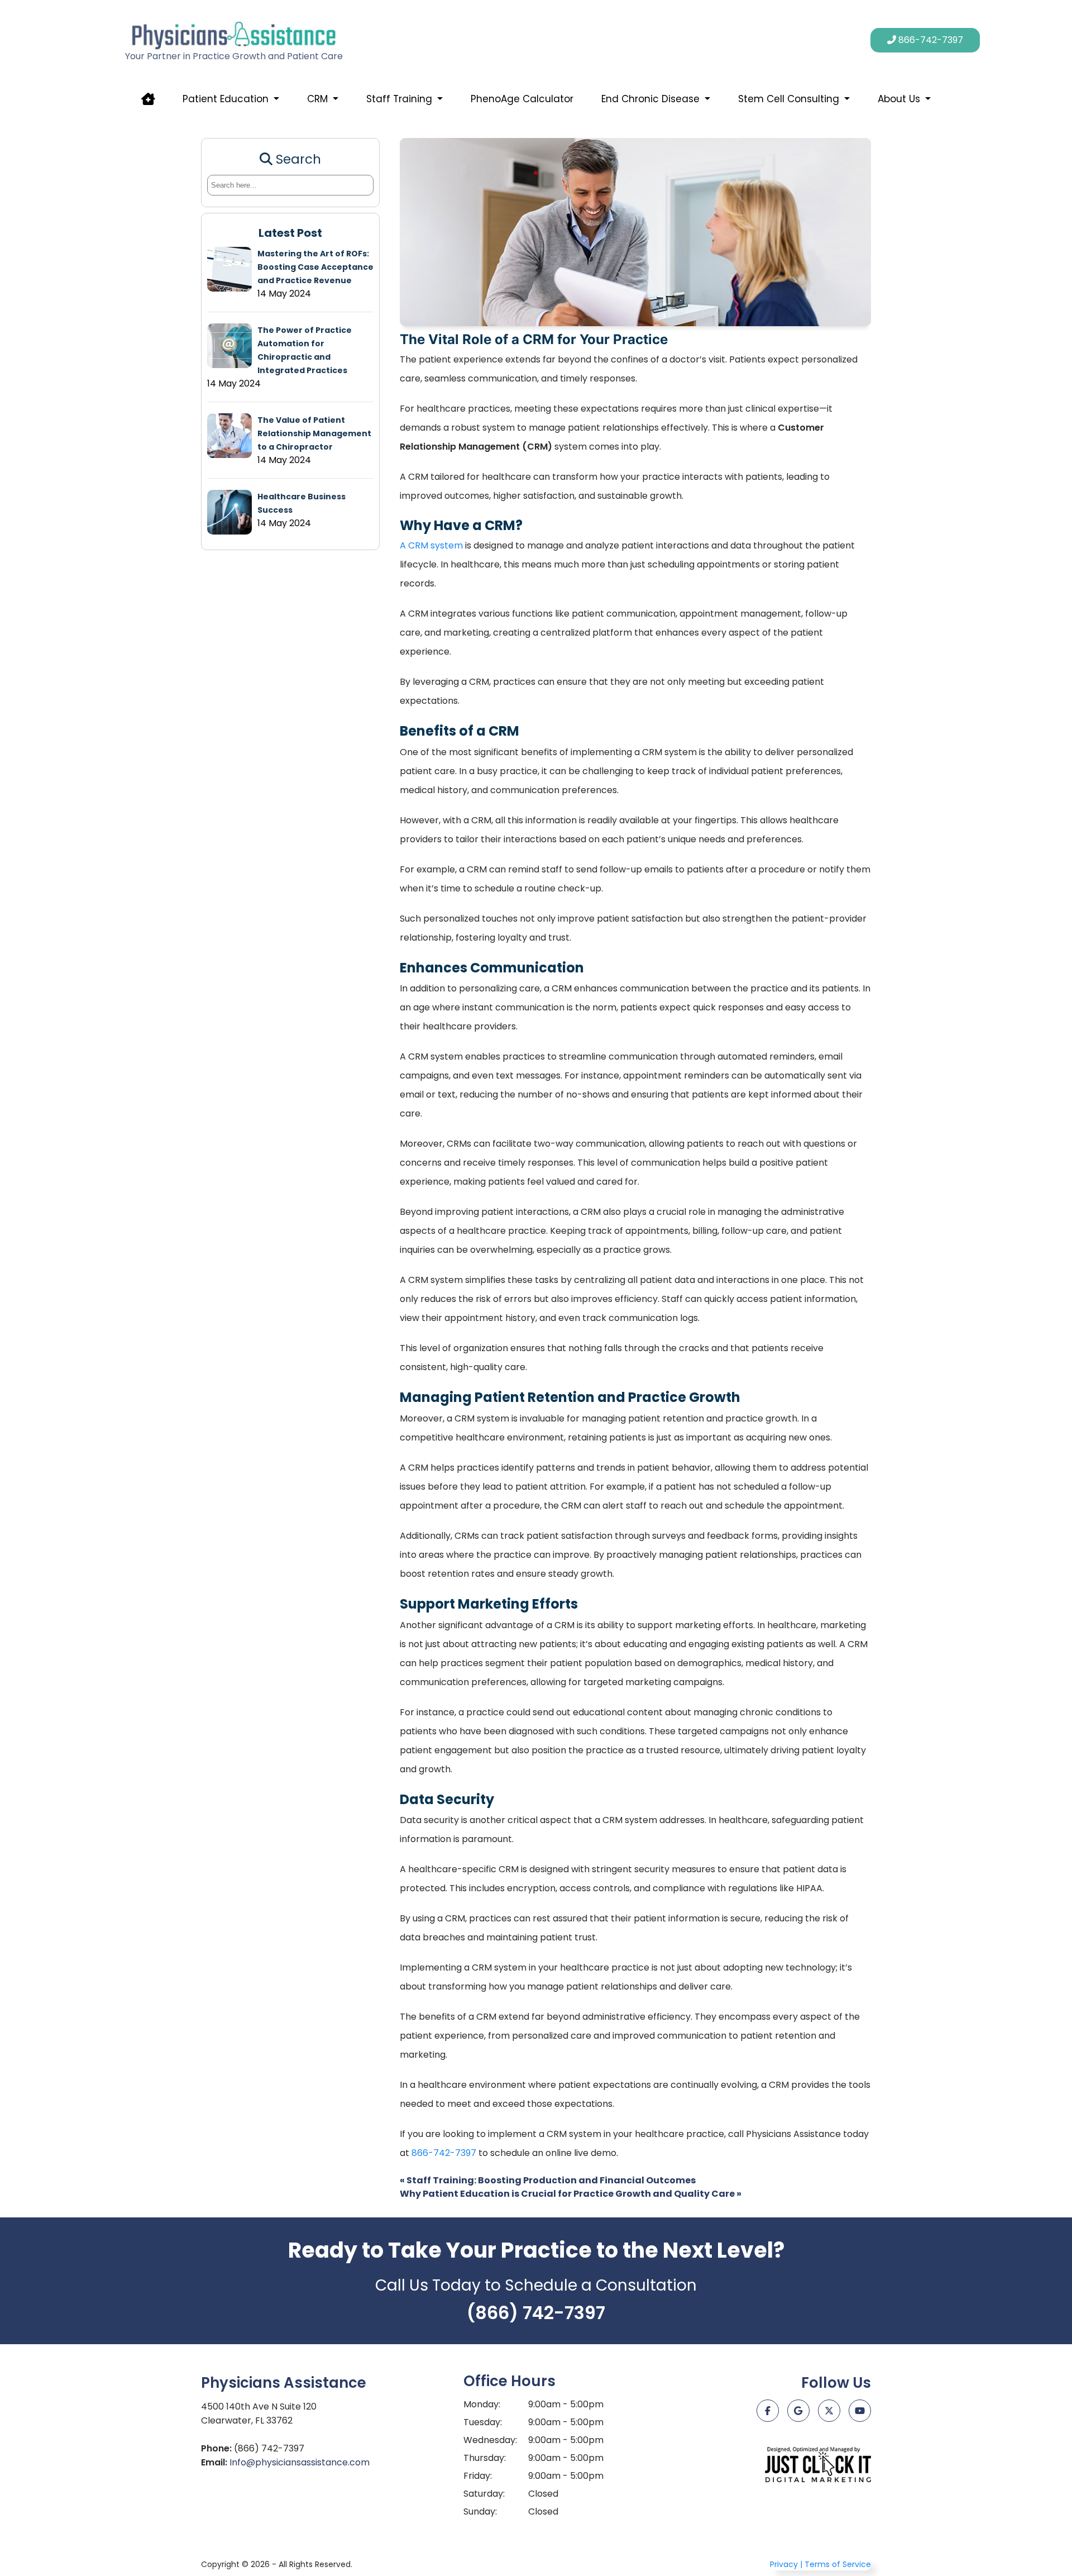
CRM (317, 99)
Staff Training (399, 99)
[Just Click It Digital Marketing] (818, 2464)
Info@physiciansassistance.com (300, 2462)
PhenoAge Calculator (522, 99)
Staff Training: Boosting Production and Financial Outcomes (548, 2180)
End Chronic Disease (650, 99)
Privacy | (786, 2564)
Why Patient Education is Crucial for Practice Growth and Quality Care (571, 2194)
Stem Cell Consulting (789, 99)
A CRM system (431, 545)
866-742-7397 (444, 2153)
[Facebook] (768, 2411)
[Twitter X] (829, 2411)
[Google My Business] (798, 2411)
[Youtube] (860, 2411)
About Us (899, 99)
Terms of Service (838, 2564)
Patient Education (226, 99)
